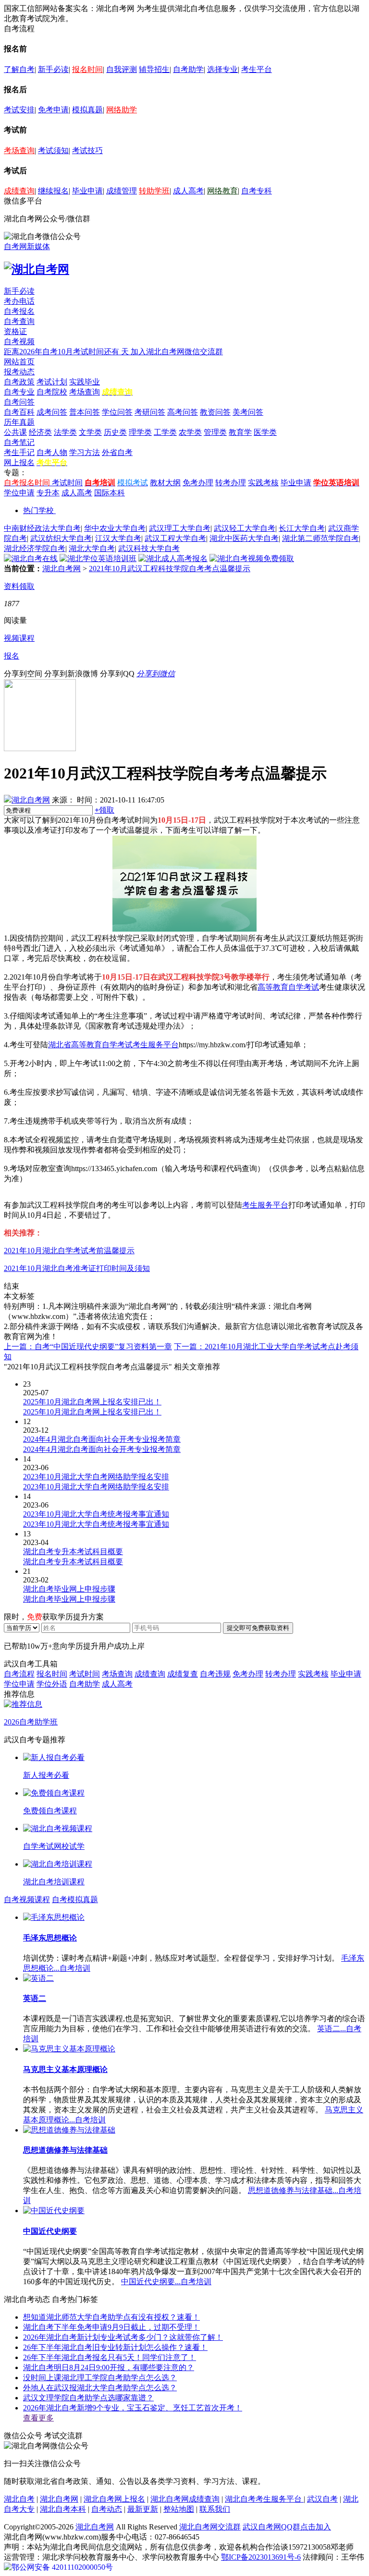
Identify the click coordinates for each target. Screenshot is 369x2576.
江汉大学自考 (118, 538)
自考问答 (19, 402)
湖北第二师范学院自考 (320, 538)
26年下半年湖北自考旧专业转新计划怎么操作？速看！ (115, 2347)
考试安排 (19, 110)
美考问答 (248, 412)
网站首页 (19, 362)
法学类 (65, 432)
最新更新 (143, 2509)
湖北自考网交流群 (210, 2527)
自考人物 (52, 452)
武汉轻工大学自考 (245, 528)
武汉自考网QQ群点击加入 (287, 2527)
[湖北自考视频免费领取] (252, 558)
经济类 (40, 432)
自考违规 (215, 1674)
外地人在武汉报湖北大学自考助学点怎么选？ (100, 2388)
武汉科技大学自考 (149, 548)
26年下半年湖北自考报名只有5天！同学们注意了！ (110, 2357)
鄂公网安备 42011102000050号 (62, 2567)
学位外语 (52, 1684)
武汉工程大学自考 (175, 538)
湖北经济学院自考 (35, 548)
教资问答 (215, 412)
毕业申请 (87, 191)
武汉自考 (322, 2499)
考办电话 (19, 301)
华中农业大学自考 (115, 528)
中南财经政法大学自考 (42, 528)
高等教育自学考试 (288, 987)
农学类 (190, 432)
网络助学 (122, 110)
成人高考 (188, 191)
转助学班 (154, 191)
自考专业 (19, 392)
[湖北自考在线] (31, 558)
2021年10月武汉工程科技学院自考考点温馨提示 (170, 569)
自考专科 (257, 191)
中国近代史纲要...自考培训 (166, 2282)
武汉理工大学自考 (180, 528)
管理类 (215, 432)
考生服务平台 (265, 1205)
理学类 (140, 432)
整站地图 (179, 2509)
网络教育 (222, 191)
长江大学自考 (302, 528)
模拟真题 (87, 110)
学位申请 (19, 493)
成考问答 (52, 412)
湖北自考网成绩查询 (185, 2499)
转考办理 (231, 483)
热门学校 (38, 510)
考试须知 (53, 150)
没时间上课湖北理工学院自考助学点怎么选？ (100, 2378)
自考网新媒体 (27, 246)
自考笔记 (19, 442)
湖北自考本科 (63, 2509)
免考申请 (53, 110)
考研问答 (150, 412)
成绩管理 (122, 191)
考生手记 (19, 452)
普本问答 (85, 412)
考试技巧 (87, 150)
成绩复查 (183, 1674)
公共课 (15, 432)
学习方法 (85, 452)
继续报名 (53, 191)
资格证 (15, 331)
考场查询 (19, 150)
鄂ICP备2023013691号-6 (261, 2557)
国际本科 (110, 493)
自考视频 (19, 341)
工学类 (165, 432)
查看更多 (38, 2418)
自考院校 (52, 392)
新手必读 (53, 69)
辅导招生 (154, 69)
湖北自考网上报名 (114, 2499)
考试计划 (52, 382)
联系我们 (215, 2509)
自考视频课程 (27, 1899)
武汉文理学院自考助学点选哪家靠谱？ (88, 2398)
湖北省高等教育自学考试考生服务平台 (113, 1045)
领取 (105, 810)
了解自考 (19, 69)
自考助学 (188, 69)
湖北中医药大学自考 (244, 538)
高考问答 (183, 412)
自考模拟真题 (75, 1899)
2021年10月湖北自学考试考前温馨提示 (69, 1251)
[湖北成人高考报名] (173, 558)
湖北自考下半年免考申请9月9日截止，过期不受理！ (111, 2327)
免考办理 (198, 483)
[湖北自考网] (37, 269)
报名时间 (87, 69)
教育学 (240, 432)
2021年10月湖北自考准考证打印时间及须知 (77, 1268)
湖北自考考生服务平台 (264, 2499)
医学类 (265, 432)
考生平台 (257, 69)
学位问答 (117, 412)
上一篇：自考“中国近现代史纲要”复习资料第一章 (88, 1347)
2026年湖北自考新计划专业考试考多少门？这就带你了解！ (123, 2337)
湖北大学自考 (92, 548)
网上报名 (19, 462)
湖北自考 (19, 2499)
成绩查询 (19, 191)
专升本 (48, 493)
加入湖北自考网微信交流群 (177, 352)
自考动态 (107, 2509)
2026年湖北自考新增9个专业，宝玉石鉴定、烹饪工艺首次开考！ (133, 2408)
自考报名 (19, 311)
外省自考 (117, 452)
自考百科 (19, 412)
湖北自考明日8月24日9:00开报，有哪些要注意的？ (109, 2367)
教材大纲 (165, 483)
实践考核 (263, 483)
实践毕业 (85, 382)
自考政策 (19, 382)
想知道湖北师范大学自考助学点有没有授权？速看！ (111, 2317)
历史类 (115, 432)
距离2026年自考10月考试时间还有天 (67, 352)
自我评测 (122, 69)
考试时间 (67, 483)
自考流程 (19, 1674)
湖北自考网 (61, 569)
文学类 (90, 432)
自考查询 (19, 321)
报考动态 (19, 372)
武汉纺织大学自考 (61, 538)
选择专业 (222, 69)
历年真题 (19, 422)
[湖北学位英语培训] (98, 558)
